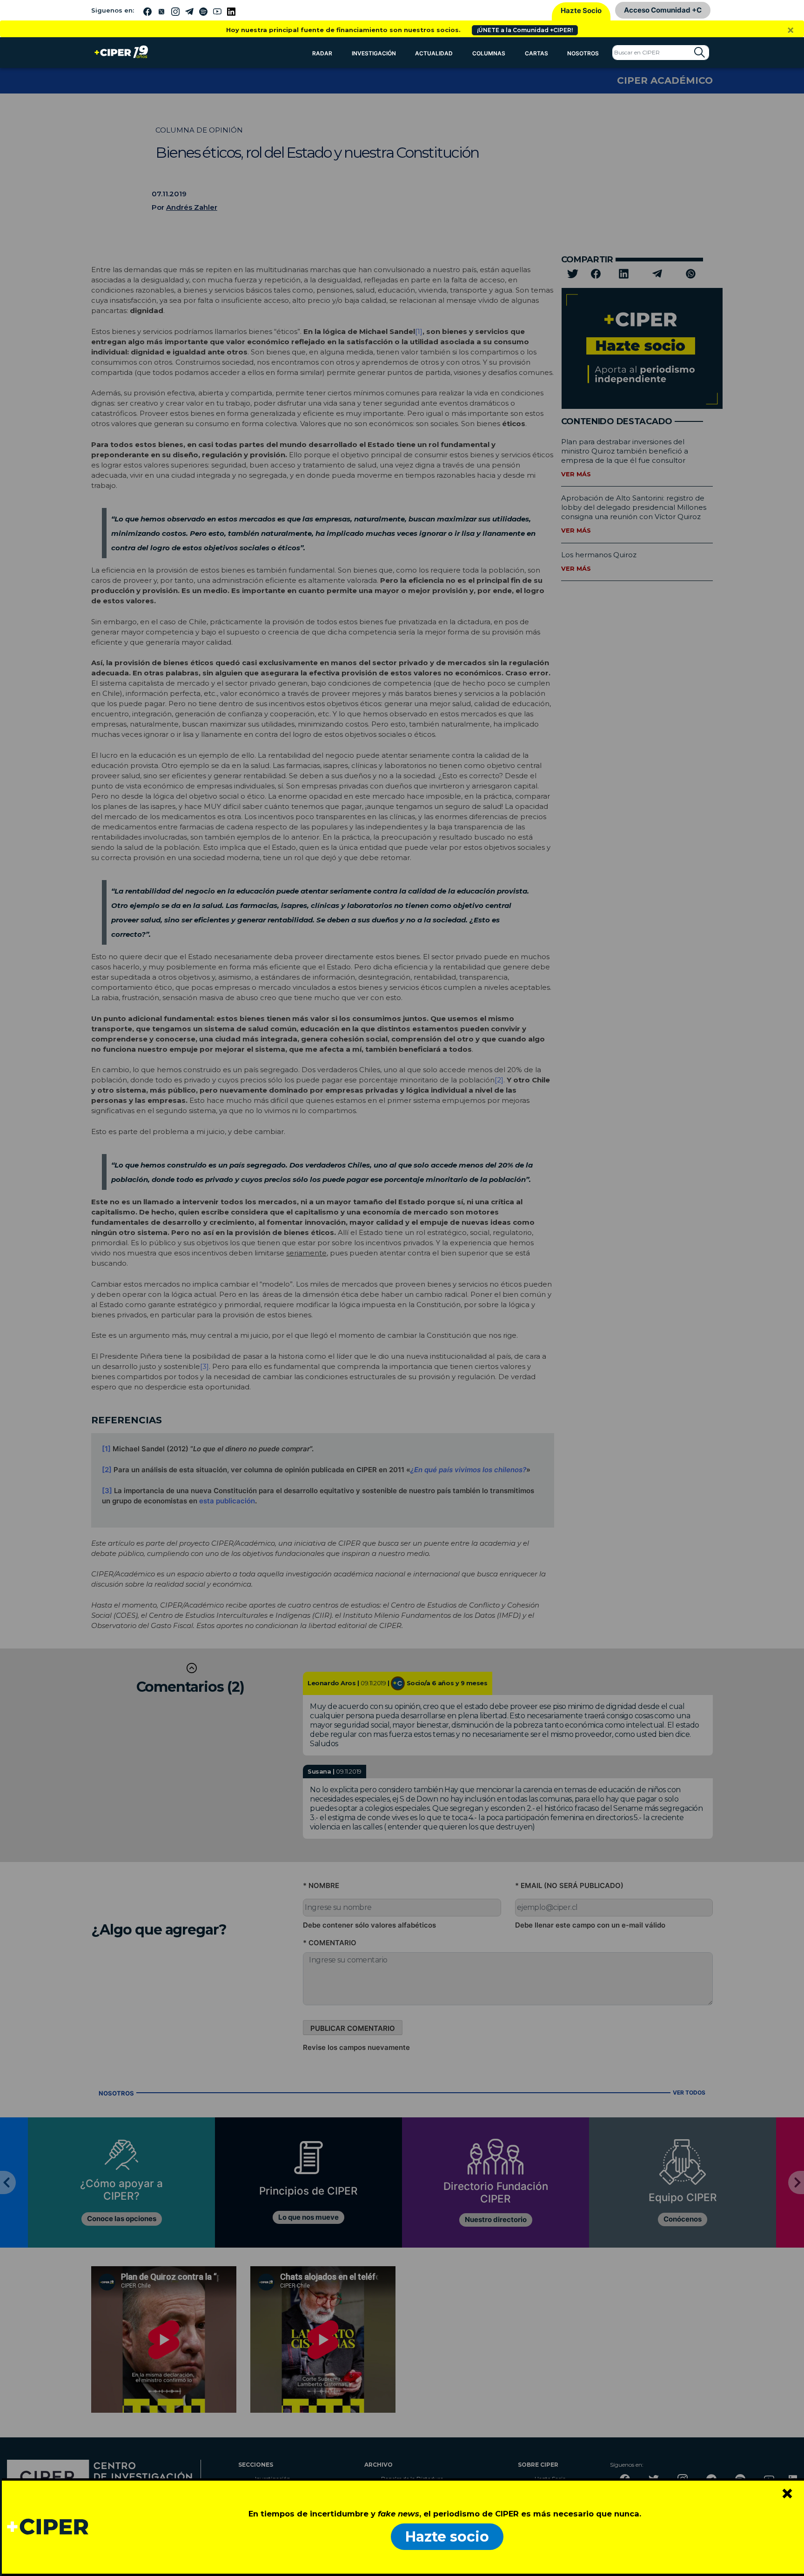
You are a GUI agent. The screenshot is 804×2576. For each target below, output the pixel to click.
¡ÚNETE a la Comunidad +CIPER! (525, 30)
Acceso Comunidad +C (663, 10)
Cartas (536, 53)
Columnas (489, 53)
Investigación (374, 53)
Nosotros (583, 53)
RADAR (322, 53)
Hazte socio (447, 2537)
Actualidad (434, 53)
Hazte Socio (581, 10)
